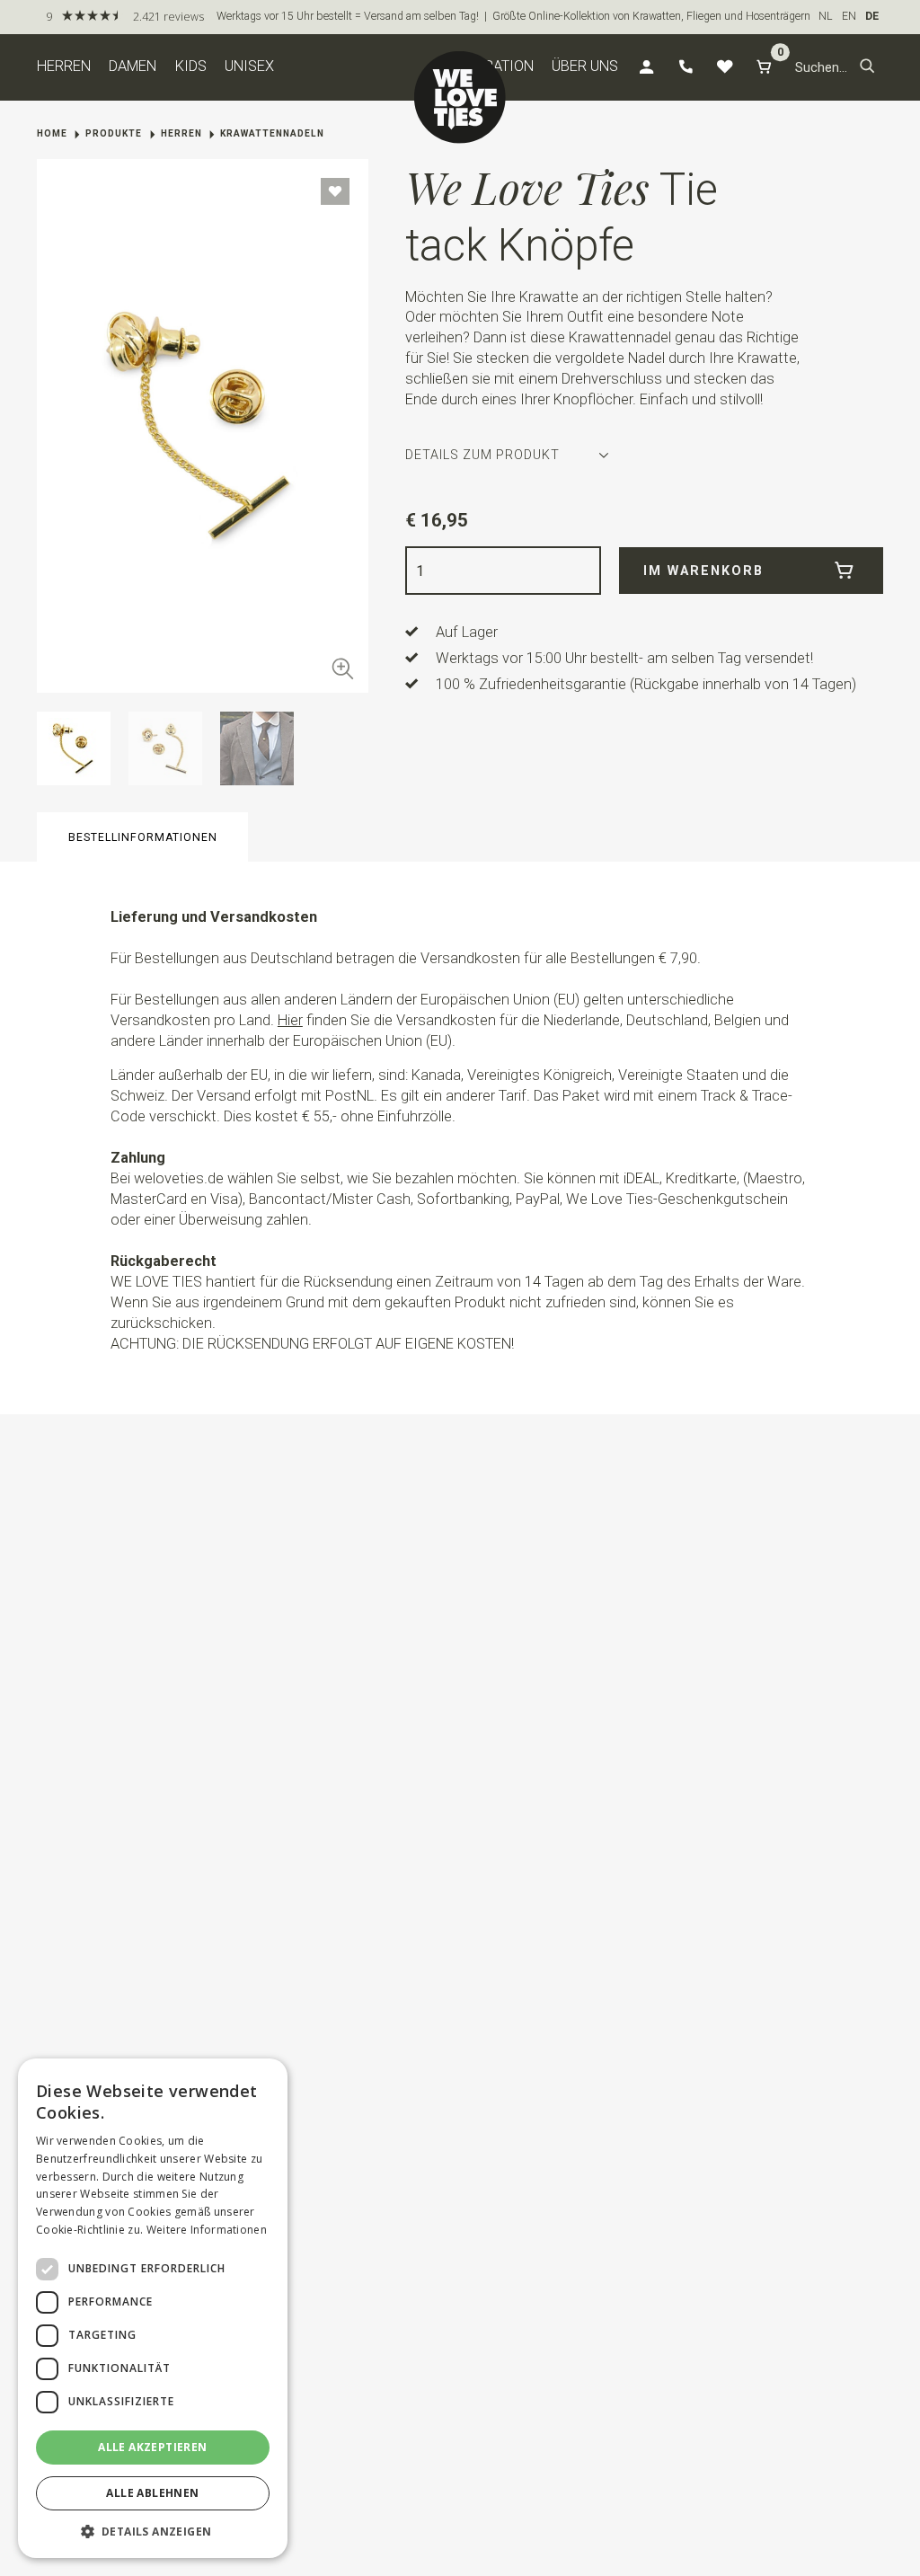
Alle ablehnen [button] (152, 2493)
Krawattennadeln (272, 133)
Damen (133, 66)
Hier (290, 1020)
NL (826, 16)
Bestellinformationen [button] (143, 837)
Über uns (585, 66)
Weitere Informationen (207, 2230)
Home (52, 133)
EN (849, 16)
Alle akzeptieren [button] (152, 2447)
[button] (867, 67)
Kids (191, 66)
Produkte (114, 133)
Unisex (249, 66)
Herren (64, 66)
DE (872, 16)
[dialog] (153, 2308)
